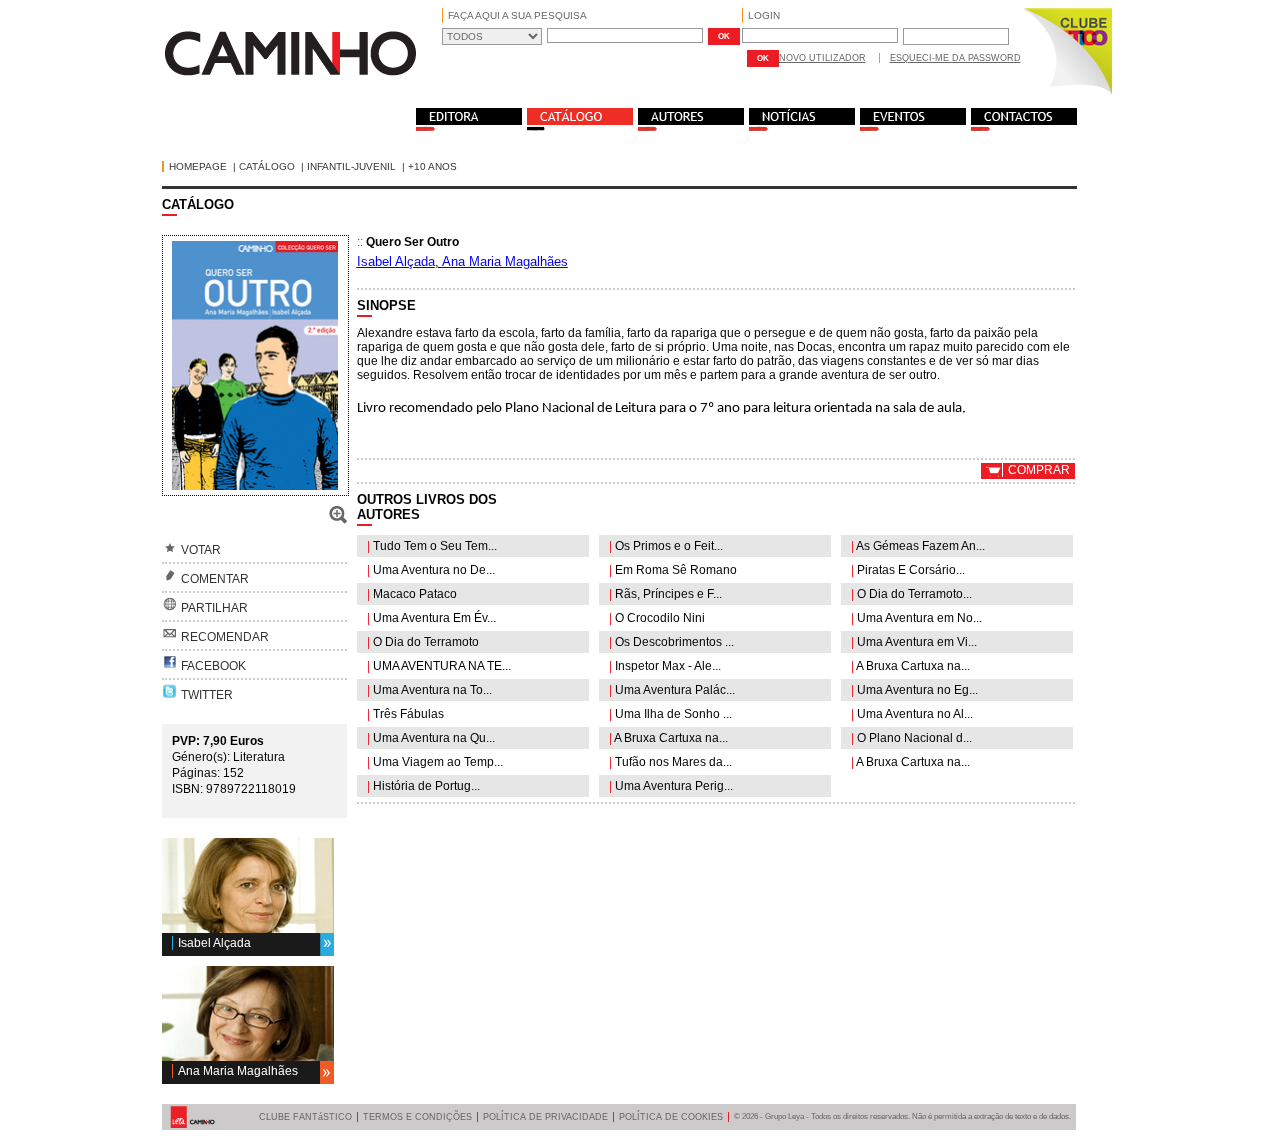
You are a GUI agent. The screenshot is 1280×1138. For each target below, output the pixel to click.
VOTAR (201, 550)
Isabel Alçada (214, 943)
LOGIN (764, 15)
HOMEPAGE (198, 166)
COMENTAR (215, 579)
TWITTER (207, 695)
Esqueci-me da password (955, 58)
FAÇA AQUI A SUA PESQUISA (517, 15)
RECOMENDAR (225, 637)
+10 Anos (432, 166)
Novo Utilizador (822, 58)
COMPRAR (1039, 470)
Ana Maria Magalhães (238, 1071)
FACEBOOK (213, 666)
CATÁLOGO (267, 166)
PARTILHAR (214, 608)
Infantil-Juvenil (351, 166)
